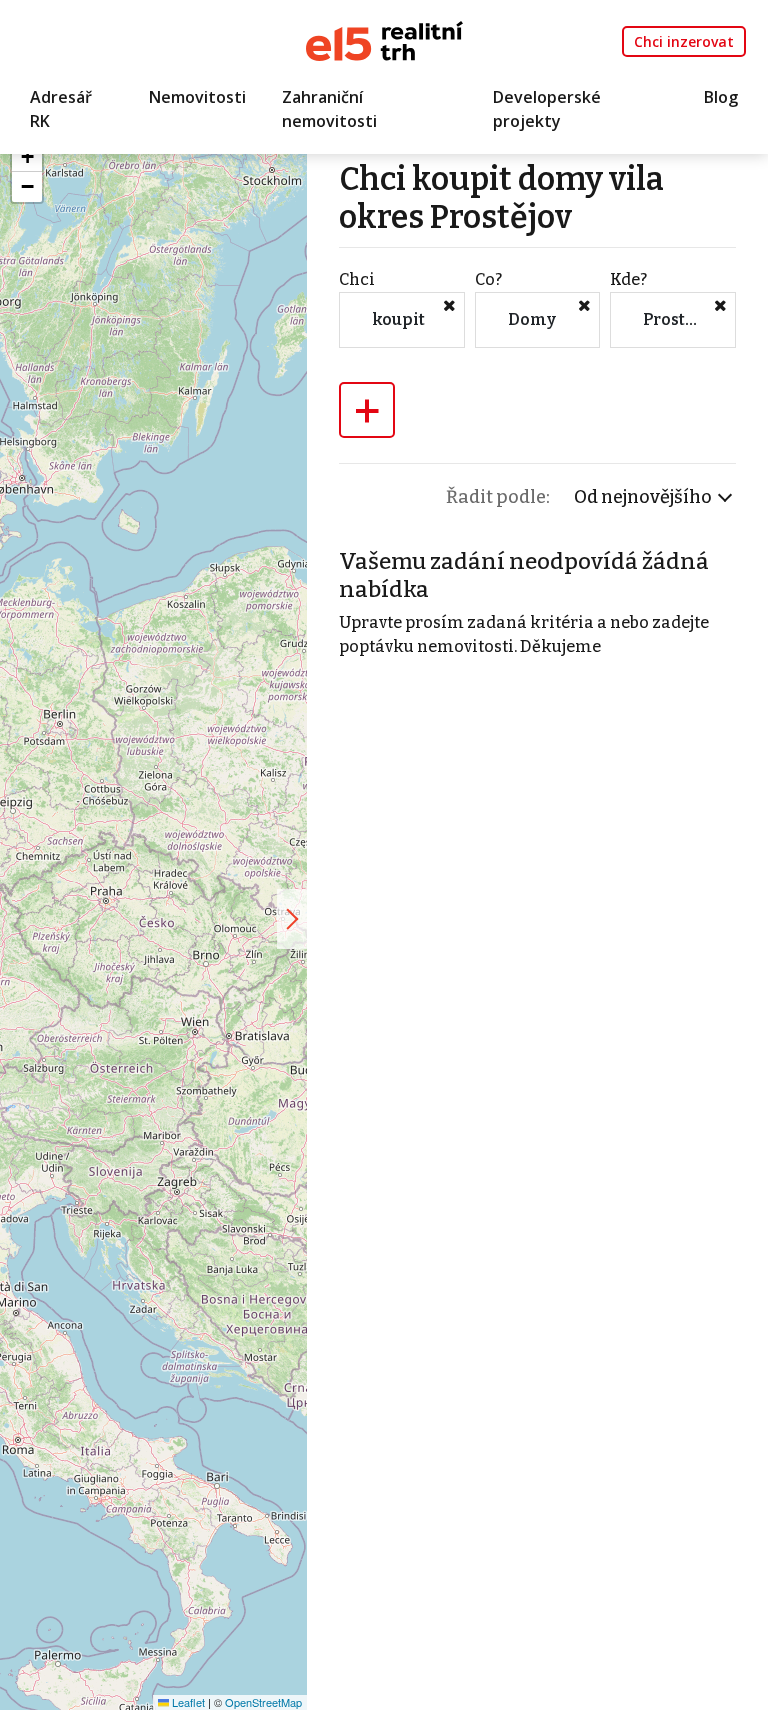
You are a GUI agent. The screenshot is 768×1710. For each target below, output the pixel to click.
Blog (721, 97)
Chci (357, 279)
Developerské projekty (547, 109)
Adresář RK (61, 109)
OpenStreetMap (263, 1702)
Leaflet (187, 1702)
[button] (27, 157)
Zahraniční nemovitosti (329, 109)
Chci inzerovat (684, 41)
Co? (488, 279)
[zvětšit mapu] (292, 919)
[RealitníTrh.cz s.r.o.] (384, 39)
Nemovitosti (197, 97)
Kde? (628, 279)
